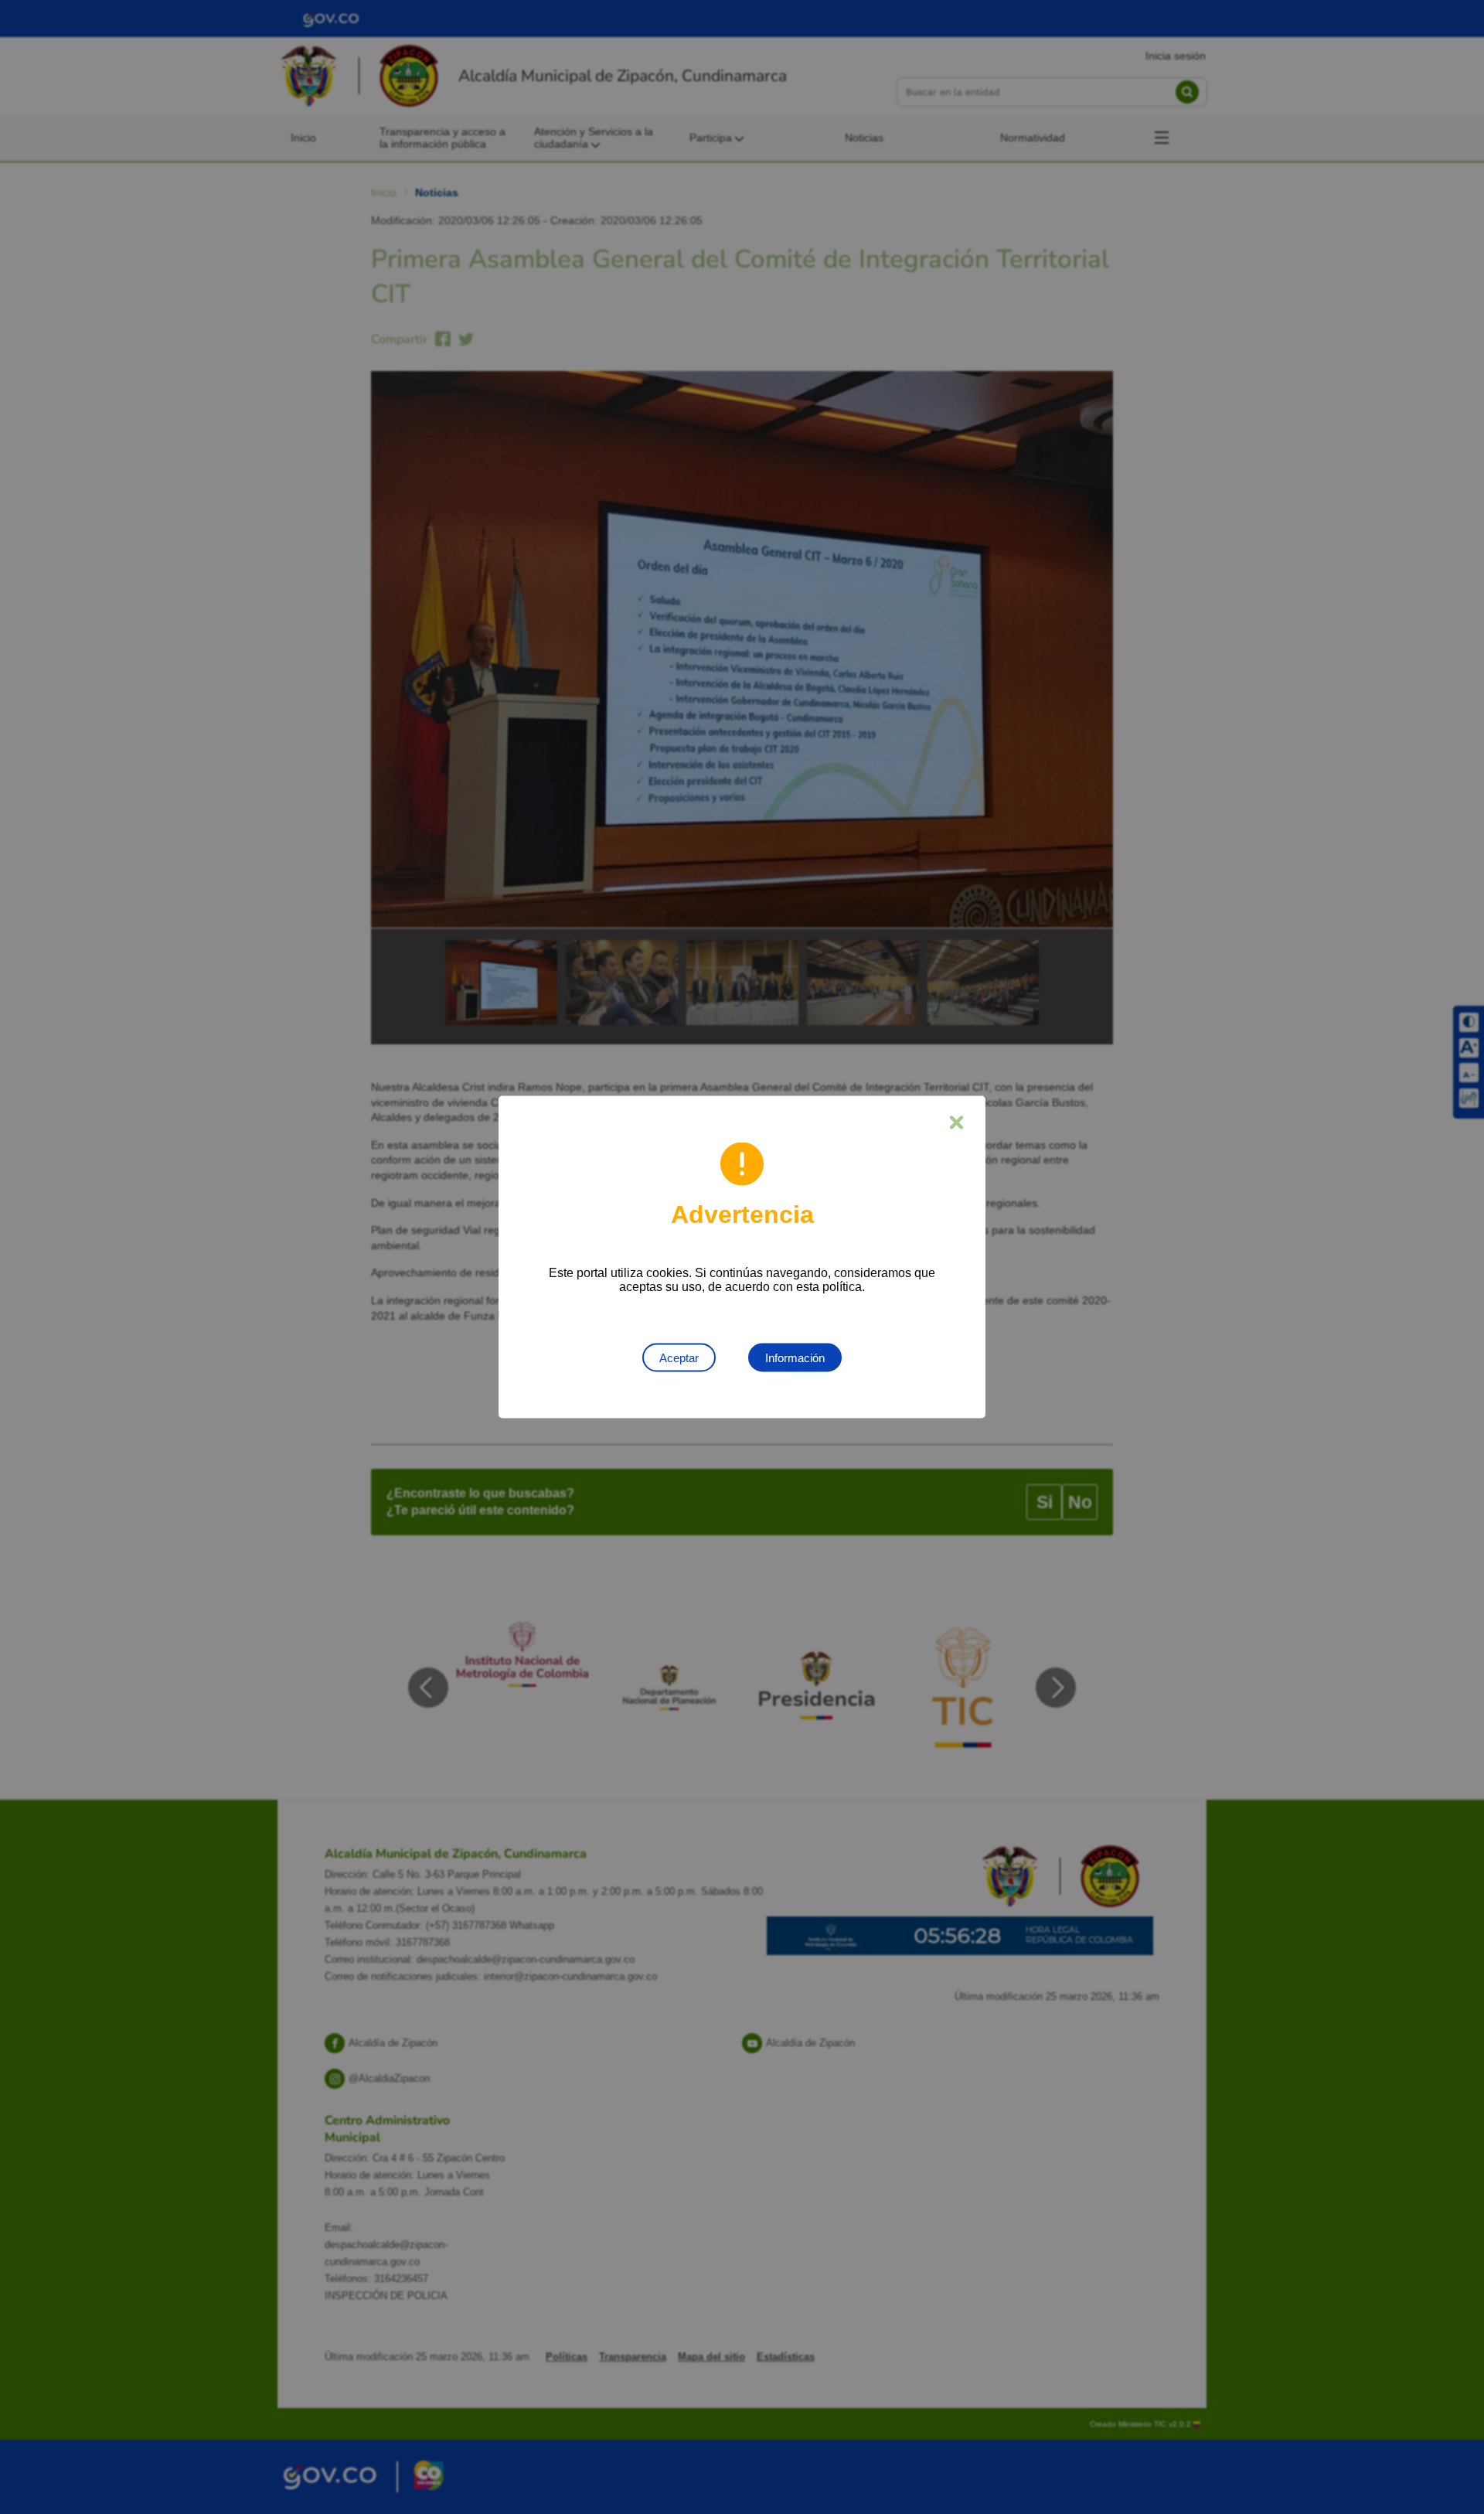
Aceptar (679, 1358)
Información (795, 1358)
